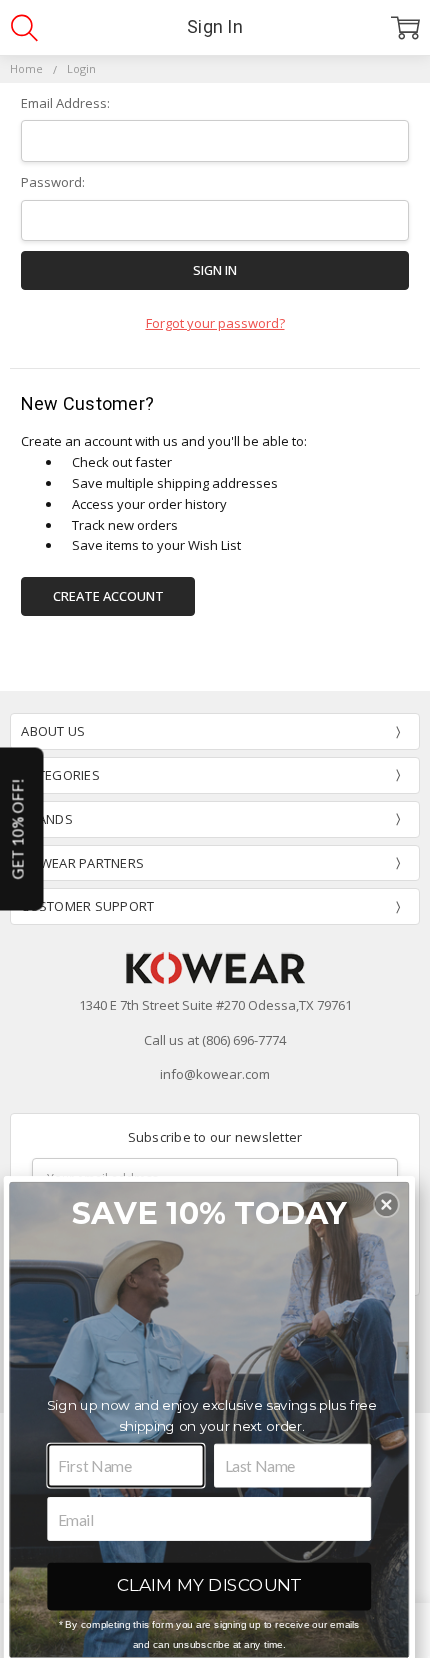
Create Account (108, 596)
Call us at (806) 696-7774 (215, 1040)
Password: (53, 182)
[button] (386, 1204)
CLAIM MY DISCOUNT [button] (209, 1585)
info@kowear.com (215, 1074)
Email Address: (65, 103)
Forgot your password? (215, 323)
